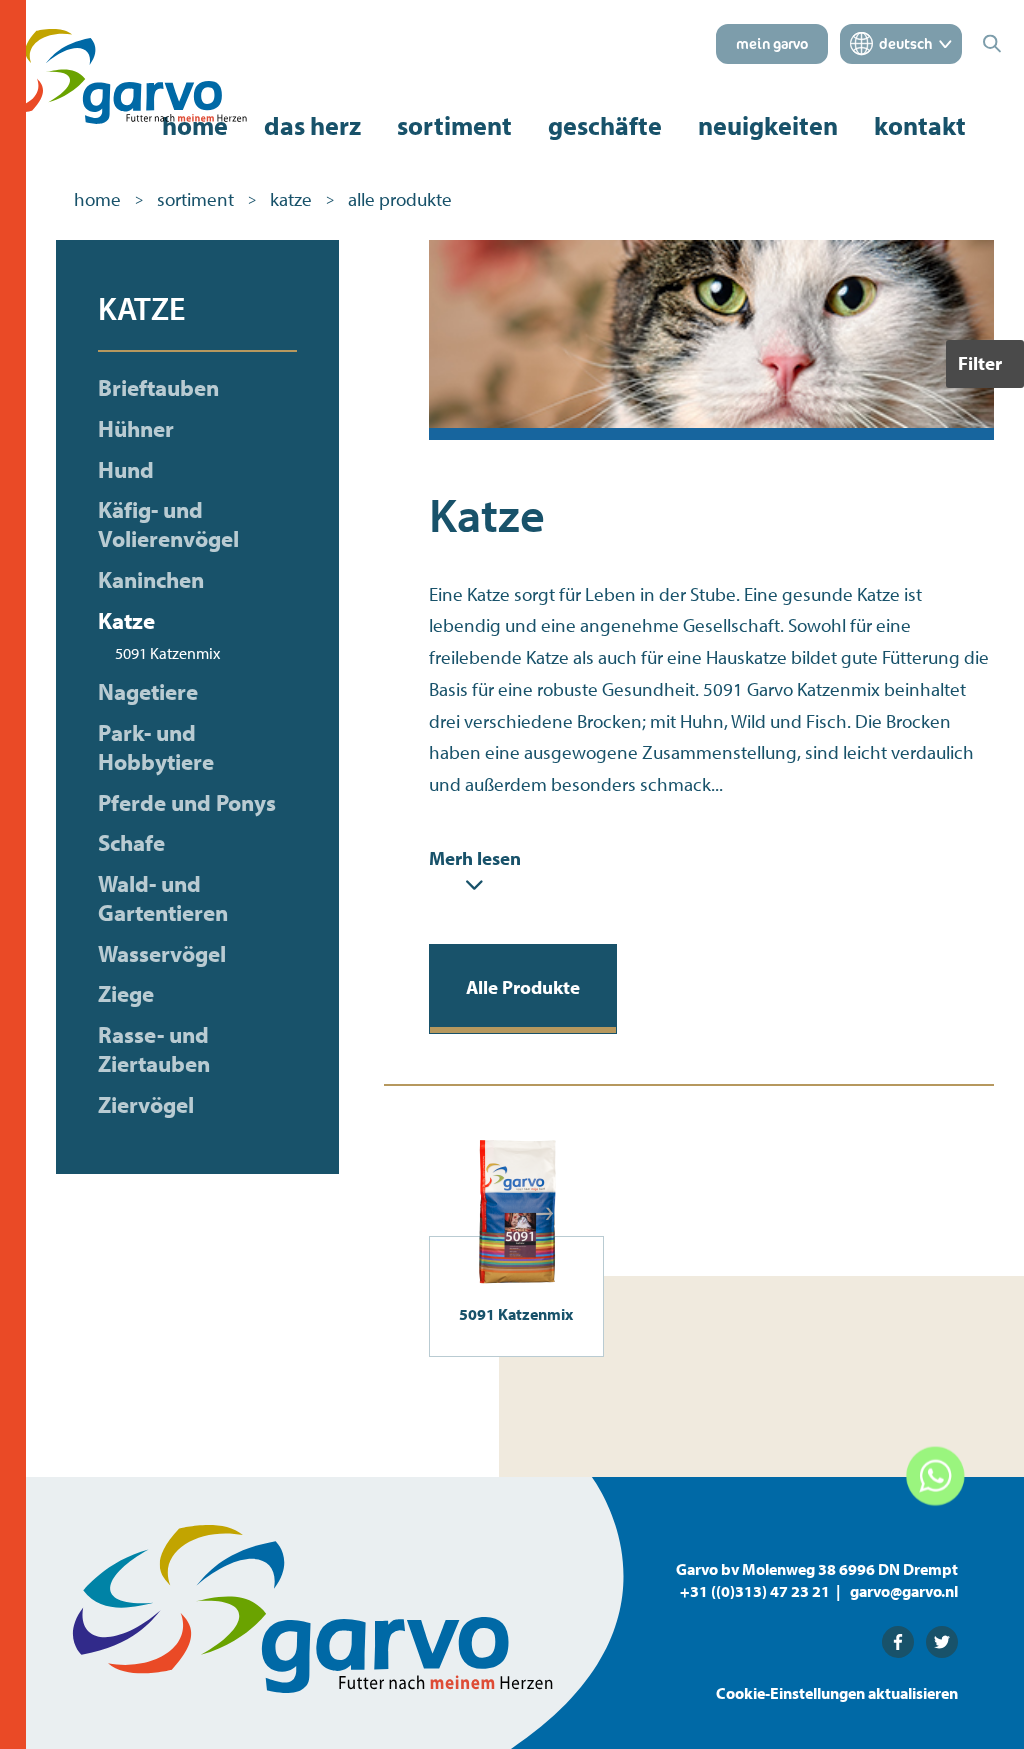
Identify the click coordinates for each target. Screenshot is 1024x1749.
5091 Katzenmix (167, 653)
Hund (126, 470)
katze (291, 199)
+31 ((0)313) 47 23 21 (755, 1591)
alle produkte (400, 199)
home (195, 125)
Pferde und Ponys (187, 803)
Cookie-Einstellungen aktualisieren (837, 1693)
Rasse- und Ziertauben (154, 1049)
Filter (980, 363)
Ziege (126, 994)
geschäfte (605, 126)
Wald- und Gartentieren (163, 898)
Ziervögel (146, 1105)
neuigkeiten (768, 126)
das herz (312, 126)
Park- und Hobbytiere (156, 747)
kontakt (920, 126)
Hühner (136, 429)
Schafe (131, 843)
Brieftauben (158, 388)
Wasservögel (162, 954)
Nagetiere (148, 692)
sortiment (454, 125)
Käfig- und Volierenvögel (168, 524)
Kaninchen (151, 580)
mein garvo (772, 44)
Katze (126, 621)
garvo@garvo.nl (904, 1591)
